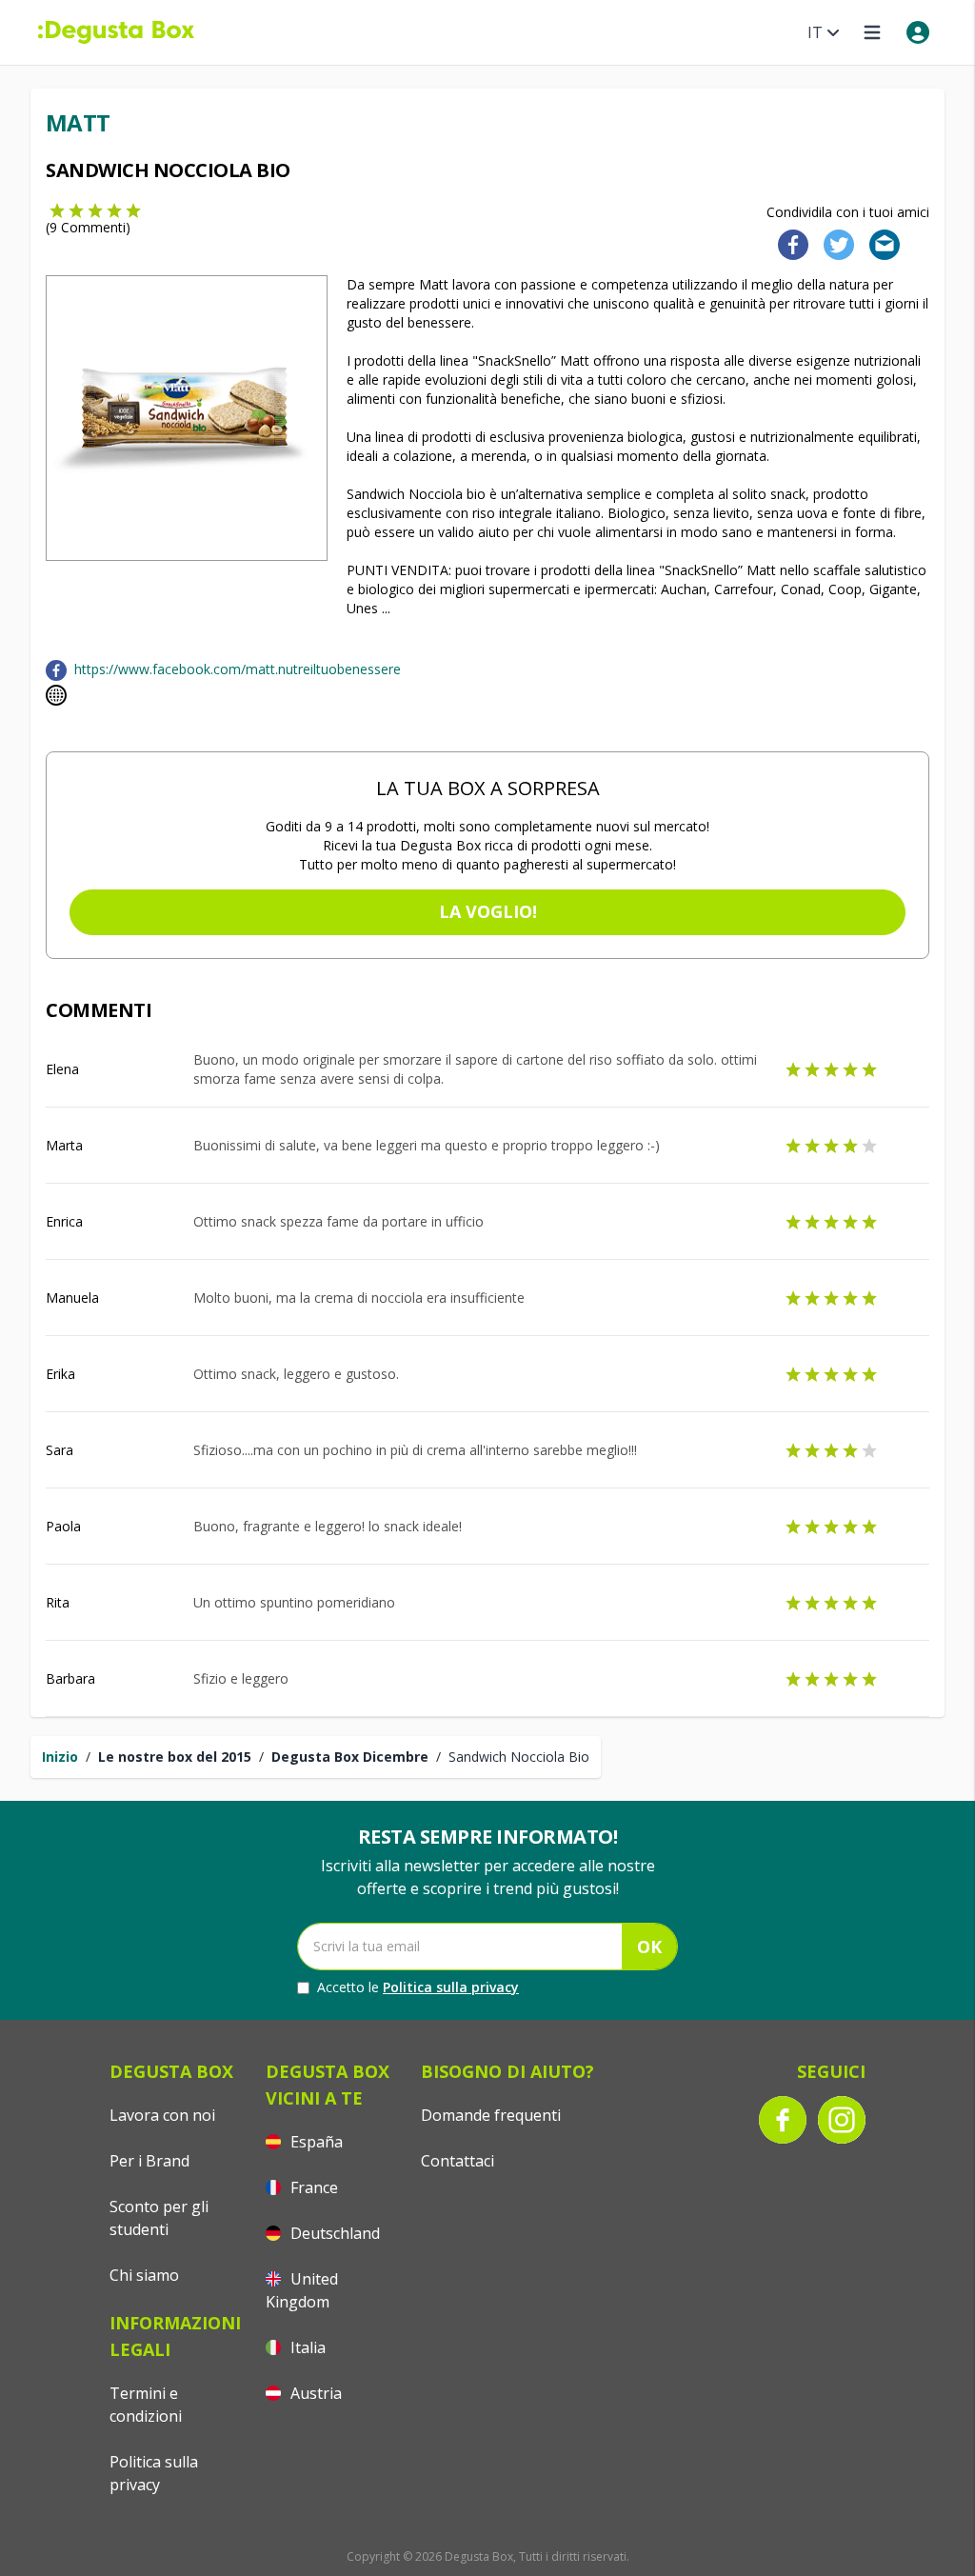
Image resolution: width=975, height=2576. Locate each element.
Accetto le (418, 1987)
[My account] (918, 32)
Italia (306, 2347)
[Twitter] (835, 243)
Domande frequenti (491, 2115)
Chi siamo (144, 2275)
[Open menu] (872, 32)
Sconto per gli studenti (159, 2218)
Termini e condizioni (146, 2405)
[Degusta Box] (116, 32)
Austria (314, 2393)
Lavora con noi (162, 2115)
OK (649, 1947)
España (315, 2142)
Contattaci (458, 2161)
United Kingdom (302, 2290)
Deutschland (333, 2233)
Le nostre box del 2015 (175, 1757)
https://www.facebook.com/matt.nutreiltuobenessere (238, 669)
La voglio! (488, 911)
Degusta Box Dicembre (350, 1757)
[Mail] (879, 243)
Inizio (60, 1757)
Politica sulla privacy (451, 1987)
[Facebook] (787, 243)
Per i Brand (149, 2161)
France (312, 2187)
